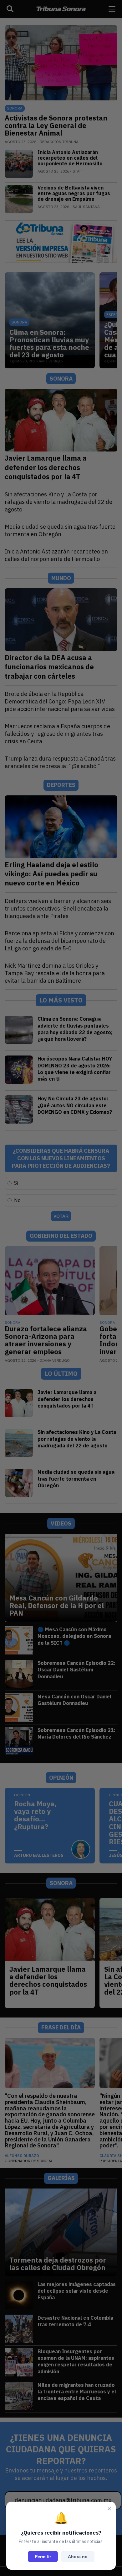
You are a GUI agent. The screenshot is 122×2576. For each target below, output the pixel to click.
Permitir (43, 2557)
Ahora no (78, 2557)
